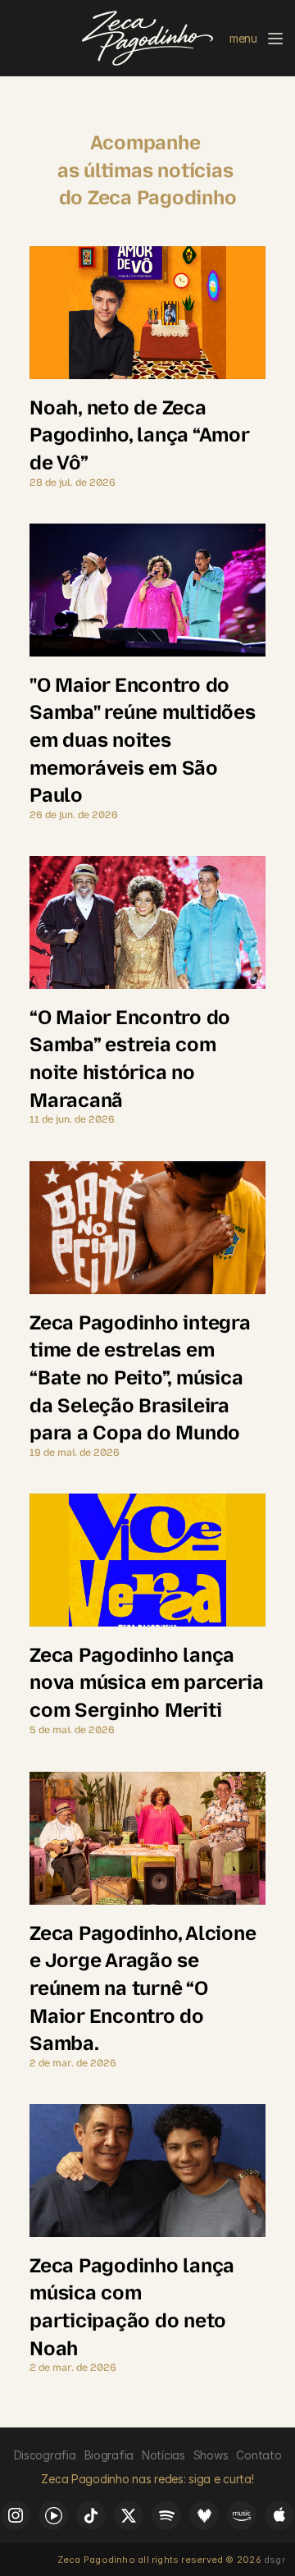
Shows (211, 2455)
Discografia (45, 2455)
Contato (259, 2455)
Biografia (109, 2455)
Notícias (163, 2455)
